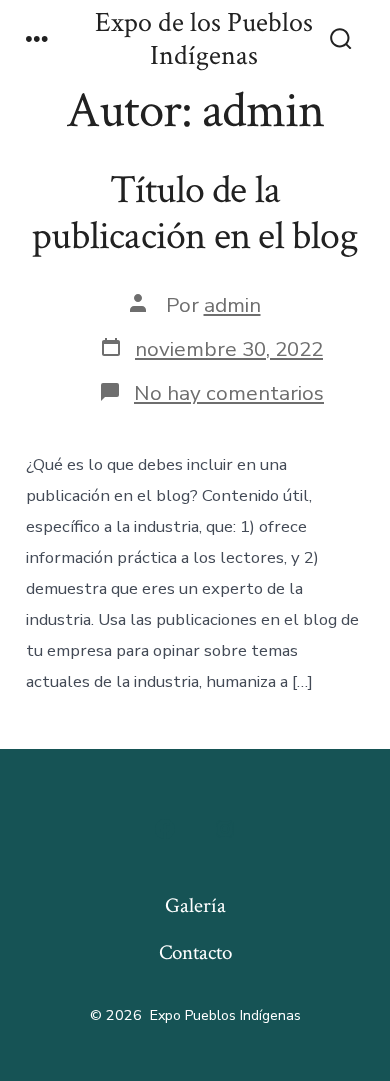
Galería (195, 905)
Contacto (195, 952)
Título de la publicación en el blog (195, 213)
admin (232, 305)
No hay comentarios (229, 393)
